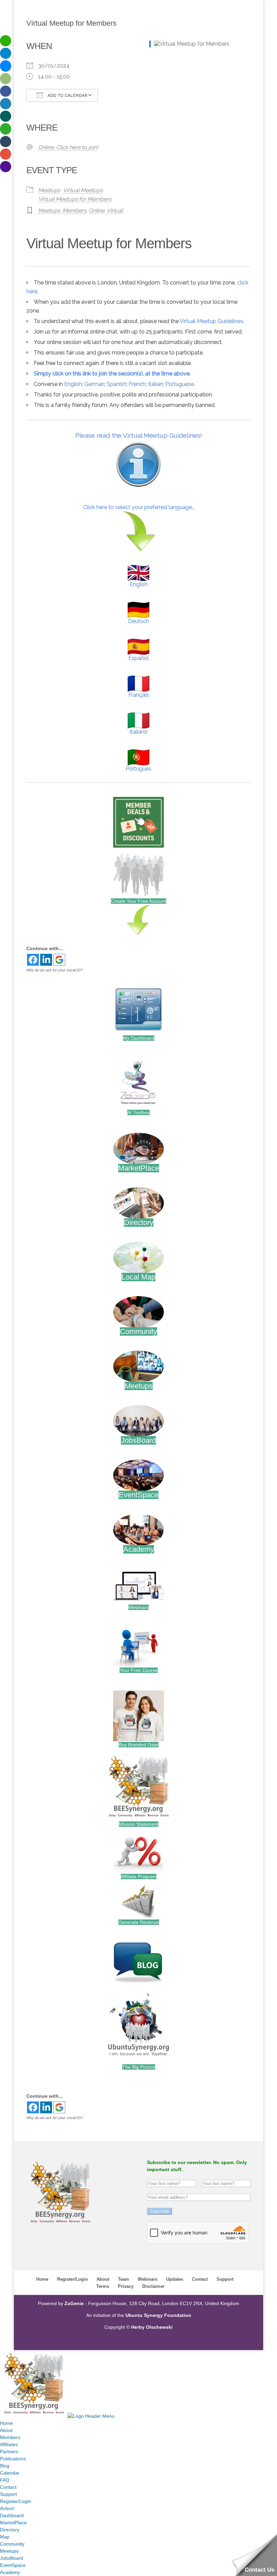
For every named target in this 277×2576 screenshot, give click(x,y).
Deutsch (138, 621)
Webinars (138, 1607)
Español (138, 658)
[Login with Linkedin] (46, 960)
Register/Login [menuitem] (16, 2501)
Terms (103, 2286)
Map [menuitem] (5, 2537)
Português (138, 769)
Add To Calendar (67, 96)
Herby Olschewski (152, 2327)
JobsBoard (138, 1440)
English (73, 384)
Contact (200, 2279)
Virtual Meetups (83, 190)
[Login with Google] (59, 960)
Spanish (117, 384)
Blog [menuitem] (5, 2466)
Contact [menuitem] (8, 2487)
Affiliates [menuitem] (9, 2444)
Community (138, 1331)
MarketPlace (139, 1168)
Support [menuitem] (8, 2494)
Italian (155, 384)
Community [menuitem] (12, 2544)
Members (74, 211)
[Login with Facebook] (33, 960)
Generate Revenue (139, 1922)
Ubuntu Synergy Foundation (158, 2315)
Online (97, 211)
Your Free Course (139, 1670)
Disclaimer (153, 2286)
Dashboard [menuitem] (12, 2515)
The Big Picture (139, 2067)
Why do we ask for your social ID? (55, 970)
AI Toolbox (138, 1112)
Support (225, 2279)
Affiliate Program (139, 1877)
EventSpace (138, 1495)
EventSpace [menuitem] (13, 2565)
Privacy (126, 2286)
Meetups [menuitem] (9, 2551)
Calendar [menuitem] (10, 2473)
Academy (139, 1549)
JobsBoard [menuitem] (11, 2558)
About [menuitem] (6, 2430)
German (94, 384)
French (137, 384)
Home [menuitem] (6, 2423)
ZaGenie (74, 2303)
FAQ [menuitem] (5, 2480)
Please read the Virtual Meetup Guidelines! (139, 435)
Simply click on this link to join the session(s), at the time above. (112, 374)
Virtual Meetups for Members (75, 199)
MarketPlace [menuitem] (13, 2523)
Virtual (115, 211)
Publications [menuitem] (13, 2459)
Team (123, 2279)
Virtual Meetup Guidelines (211, 321)
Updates (175, 2279)
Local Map (138, 1277)
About (103, 2279)
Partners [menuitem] (9, 2452)
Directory (139, 1223)
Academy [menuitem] (10, 2572)
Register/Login (72, 2279)
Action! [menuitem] (7, 2508)
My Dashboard (139, 1038)
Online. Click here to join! (68, 147)
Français (139, 695)
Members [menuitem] (10, 2437)
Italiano (138, 732)
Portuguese (180, 384)
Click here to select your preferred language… (139, 507)
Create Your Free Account (138, 901)
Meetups (49, 190)
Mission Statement (139, 1824)
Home (42, 2279)
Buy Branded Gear (138, 1745)
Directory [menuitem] (10, 2530)
